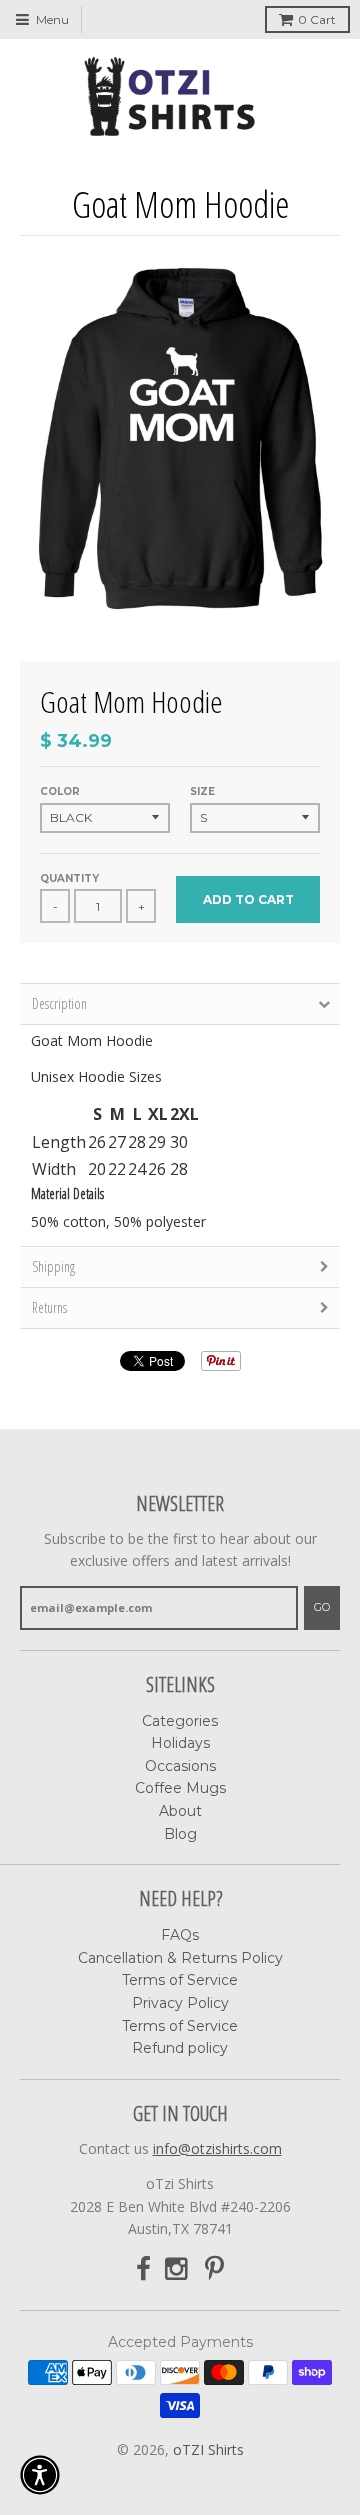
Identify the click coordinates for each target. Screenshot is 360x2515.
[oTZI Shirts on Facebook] (143, 2269)
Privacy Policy (180, 2003)
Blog (180, 1834)
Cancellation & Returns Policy (180, 1958)
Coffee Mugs (180, 1788)
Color (60, 791)
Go (322, 1607)
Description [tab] (59, 1003)
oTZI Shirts (208, 2449)
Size (202, 791)
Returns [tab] (49, 1307)
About (180, 1811)
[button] (40, 2475)
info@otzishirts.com (217, 2148)
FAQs (180, 1935)
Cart (317, 19)
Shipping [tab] (53, 1266)
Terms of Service (180, 1980)
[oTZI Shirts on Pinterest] (214, 2269)
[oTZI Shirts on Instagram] (178, 2269)
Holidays (180, 1743)
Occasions (180, 1766)
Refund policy (180, 2048)
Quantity (69, 878)
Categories (180, 1721)
